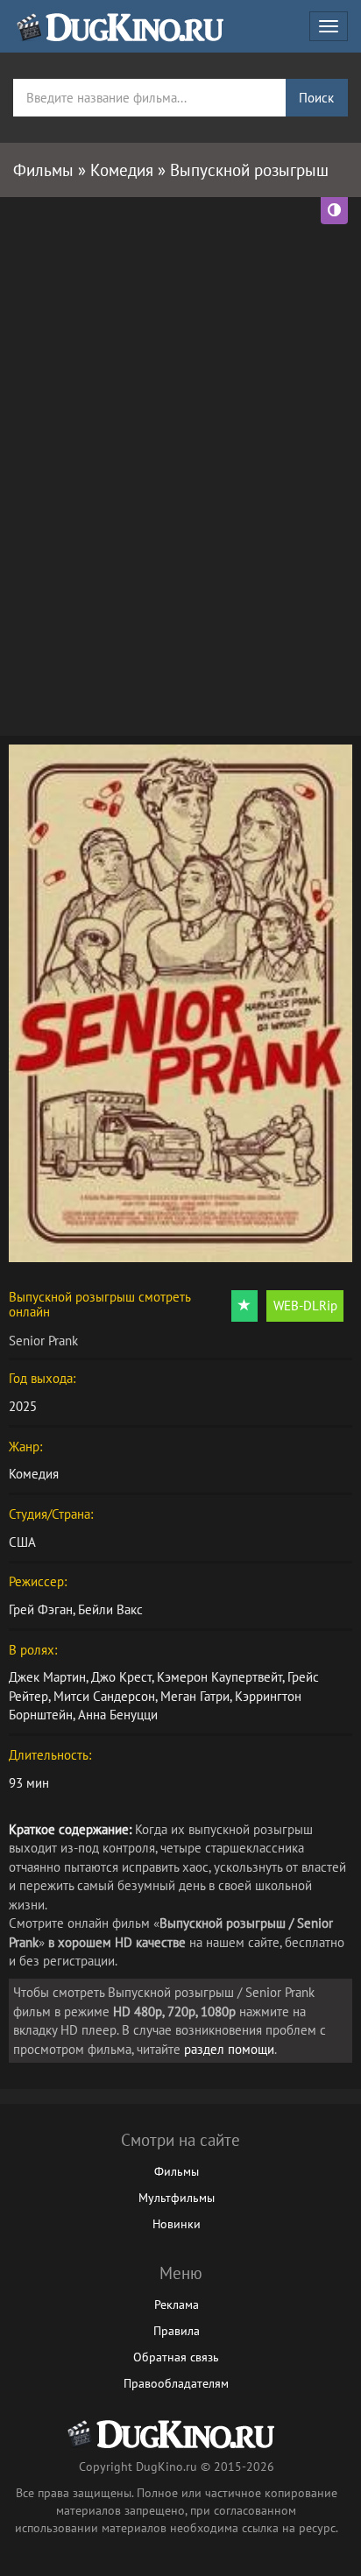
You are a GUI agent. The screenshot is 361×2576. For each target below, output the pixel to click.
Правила (177, 2331)
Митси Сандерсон (104, 1696)
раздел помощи (229, 2049)
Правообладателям (176, 2383)
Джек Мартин (47, 1677)
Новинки (177, 2224)
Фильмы (177, 2171)
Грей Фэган (41, 1609)
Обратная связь (176, 2357)
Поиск (316, 98)
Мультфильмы (177, 2198)
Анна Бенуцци (118, 1715)
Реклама (177, 2304)
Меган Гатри (195, 1696)
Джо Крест (121, 1677)
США (22, 1542)
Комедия (34, 1474)
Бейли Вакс (110, 1609)
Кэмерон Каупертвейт (219, 1677)
